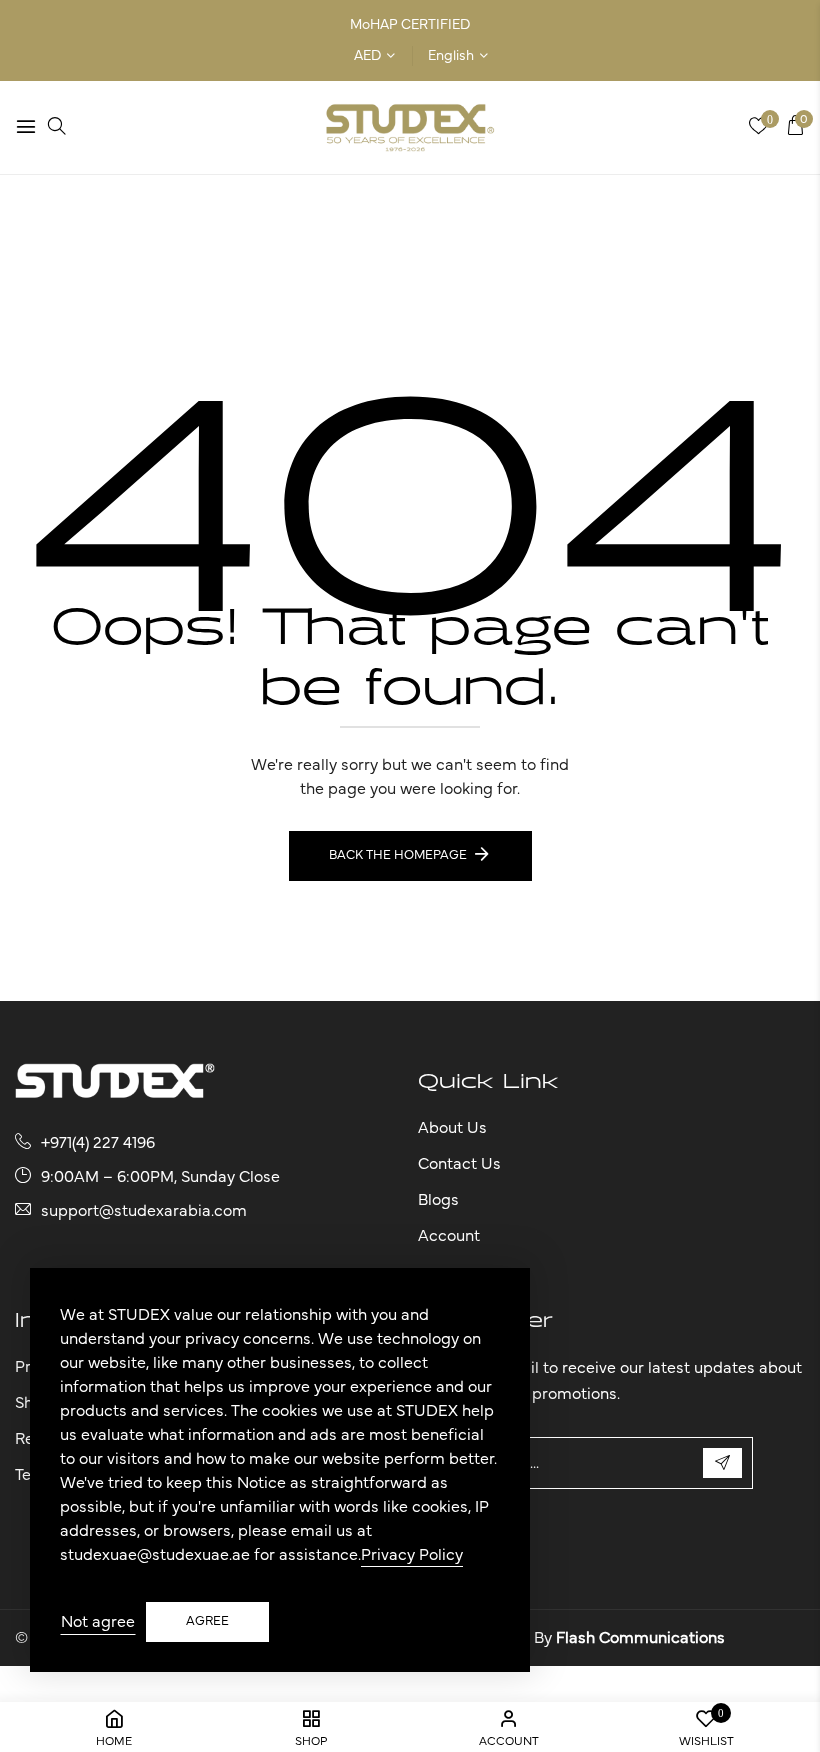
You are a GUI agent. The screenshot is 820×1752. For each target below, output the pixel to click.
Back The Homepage (398, 855)
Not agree (98, 1622)
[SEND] (722, 1463)
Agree (207, 1621)
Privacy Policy (412, 1555)
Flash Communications (640, 1638)
